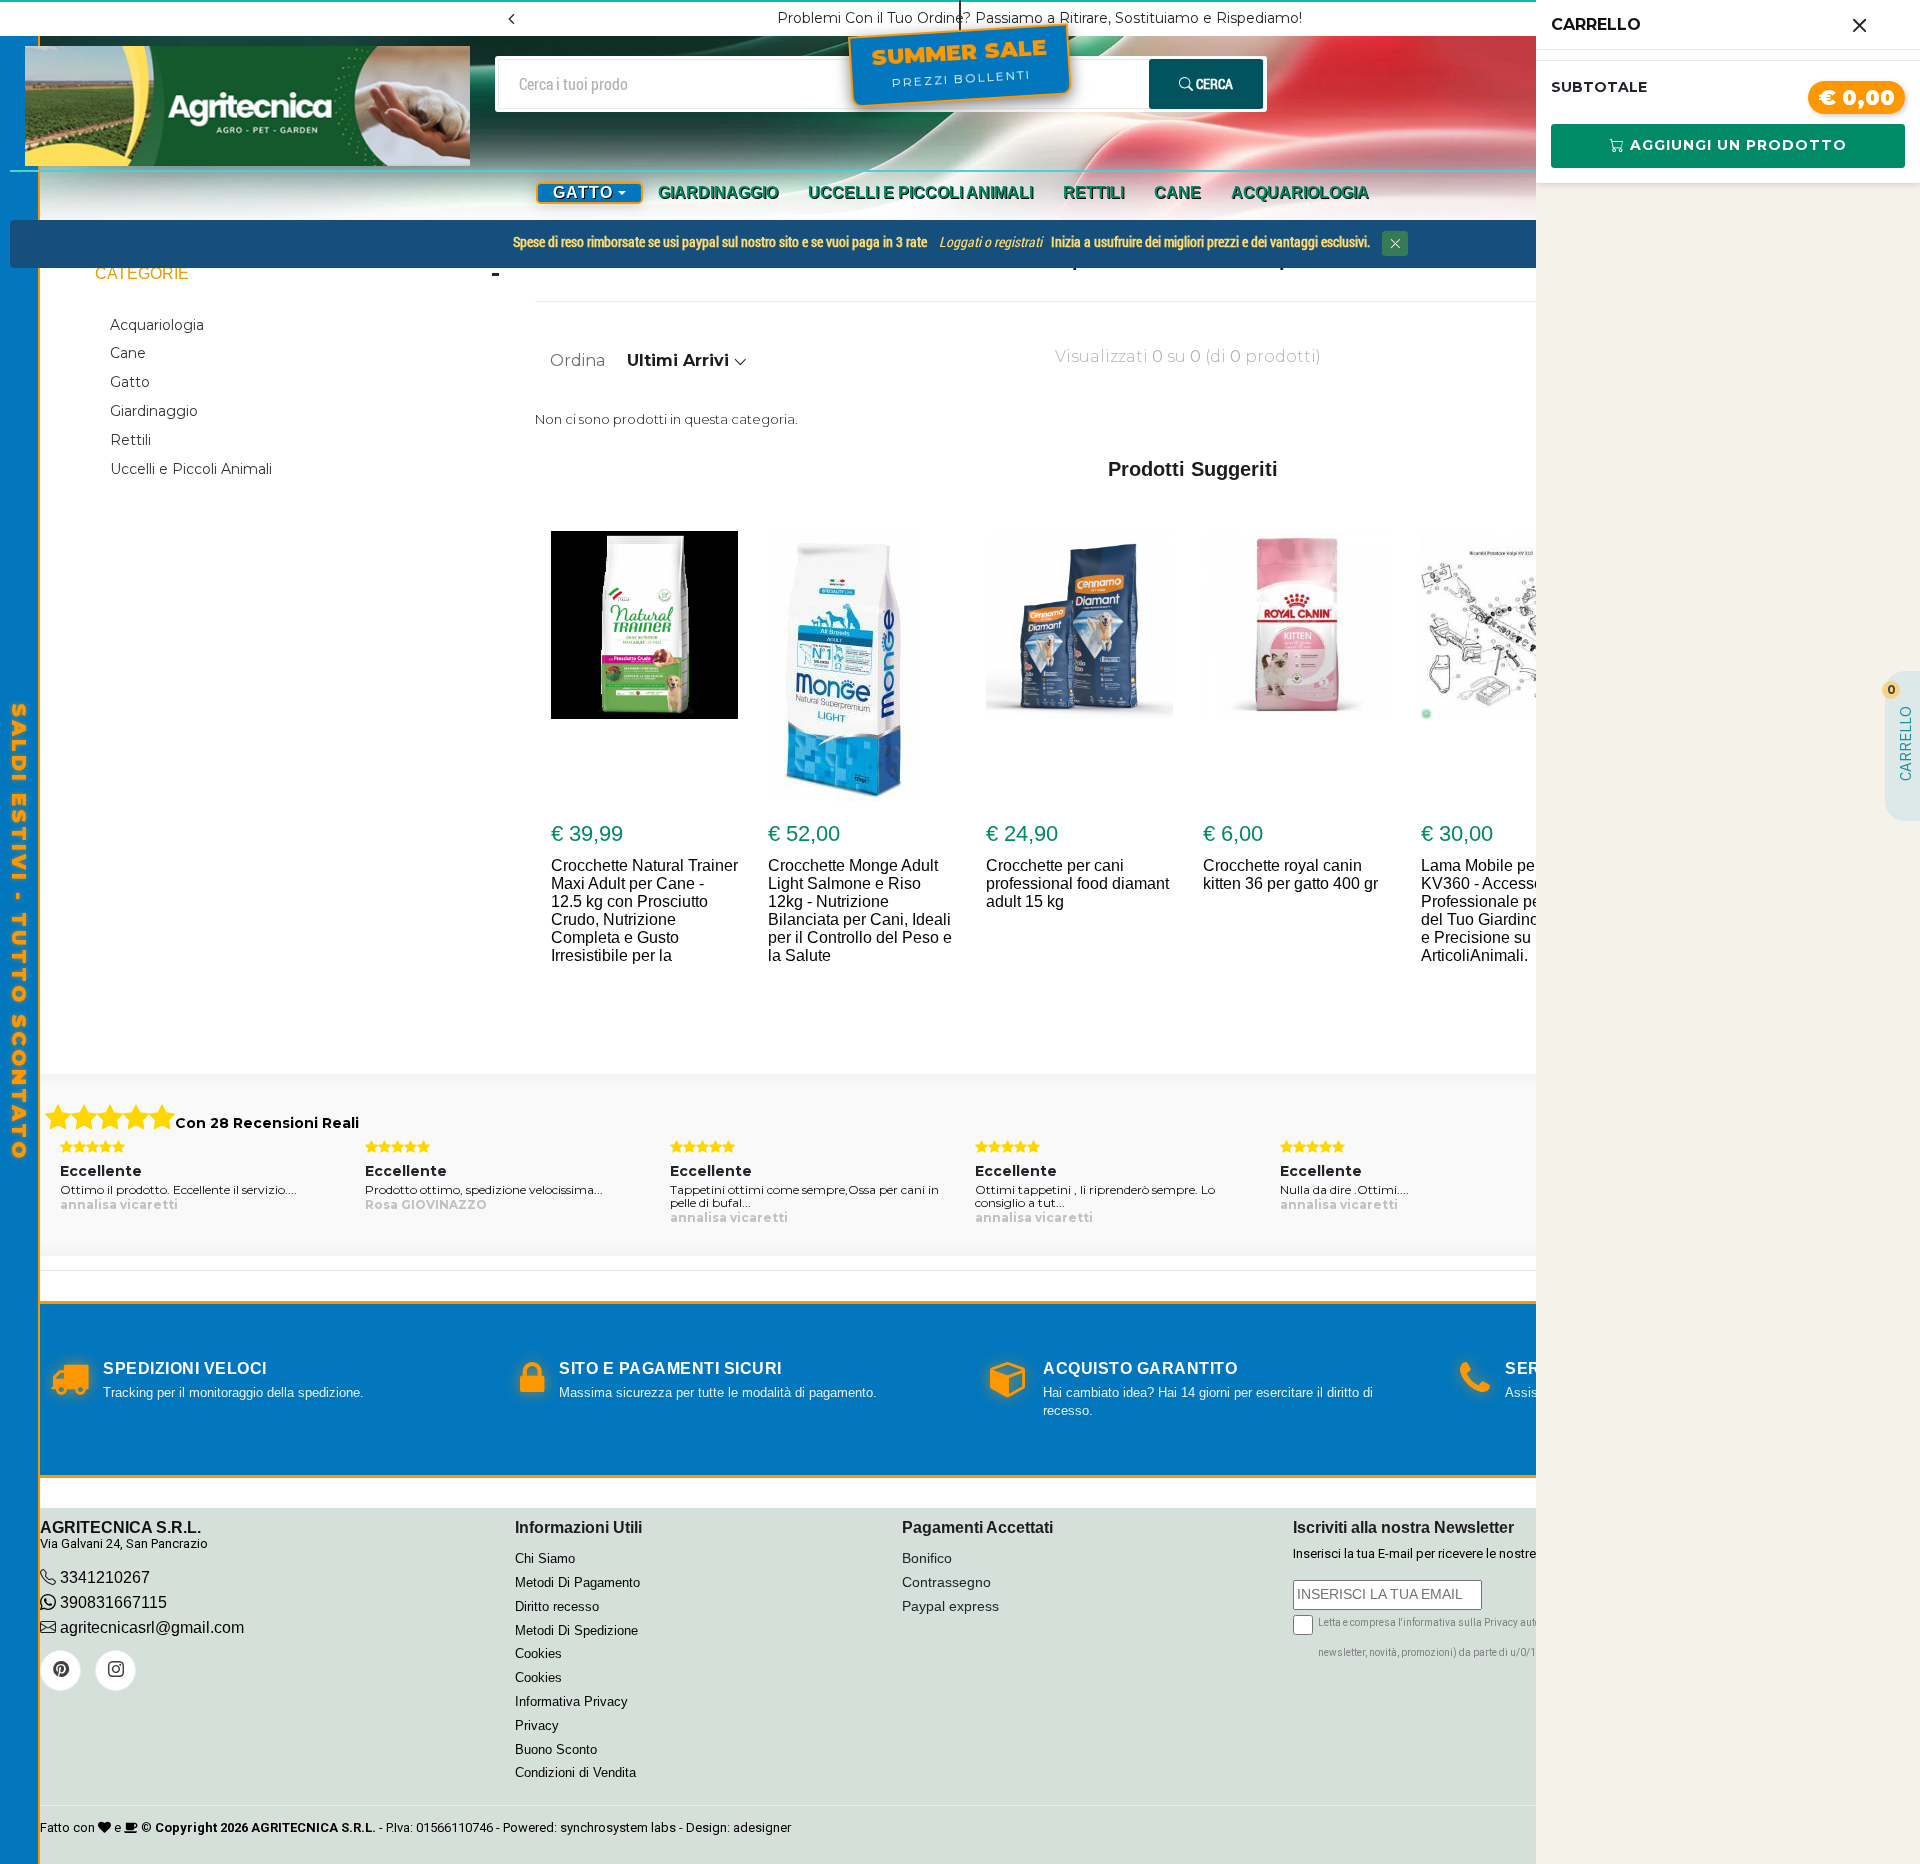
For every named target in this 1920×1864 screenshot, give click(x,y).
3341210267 (105, 1577)
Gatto (130, 382)
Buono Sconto (556, 1749)
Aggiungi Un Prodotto (1736, 145)
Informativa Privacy (571, 1701)
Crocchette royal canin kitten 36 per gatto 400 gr (1170, 874)
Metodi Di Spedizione (576, 1630)
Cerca (1213, 83)
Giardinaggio (718, 192)
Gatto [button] (583, 192)
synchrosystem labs (618, 1827)
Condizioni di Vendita (575, 1772)
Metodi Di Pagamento (577, 1582)
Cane (1177, 192)
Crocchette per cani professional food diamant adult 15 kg (956, 883)
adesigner (762, 1827)
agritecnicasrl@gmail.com (152, 1627)
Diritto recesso (557, 1606)
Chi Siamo (545, 1558)
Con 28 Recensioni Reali (267, 1123)
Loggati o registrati (990, 241)
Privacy (537, 1725)
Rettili (1093, 192)
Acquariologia (1300, 192)
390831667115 (111, 1602)
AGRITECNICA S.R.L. (313, 1827)
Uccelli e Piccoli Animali (920, 192)
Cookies (538, 1653)
